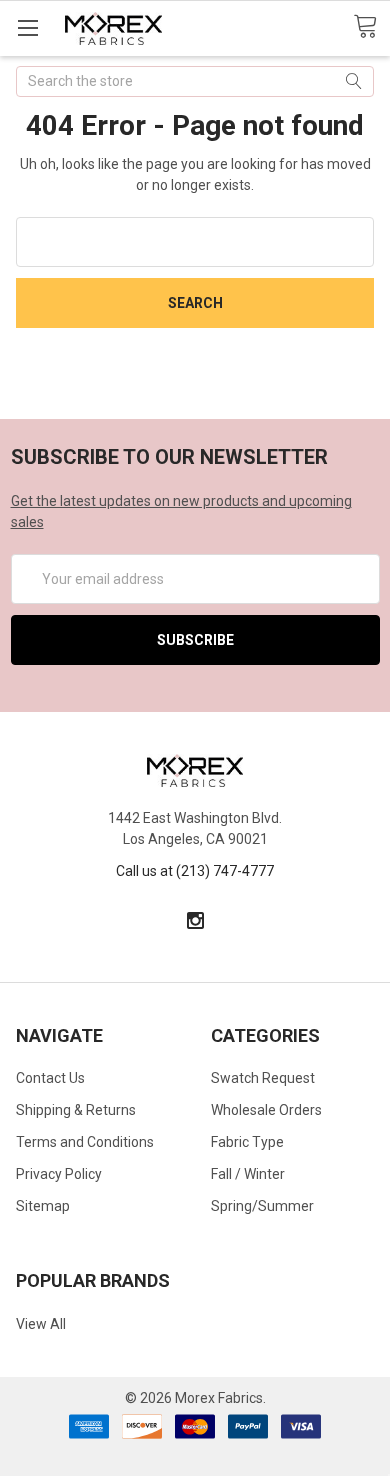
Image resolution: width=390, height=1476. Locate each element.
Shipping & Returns (76, 1110)
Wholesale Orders (266, 1110)
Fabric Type (247, 1142)
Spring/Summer (262, 1206)
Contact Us (50, 1078)
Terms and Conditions (85, 1142)
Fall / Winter (248, 1174)
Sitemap (43, 1206)
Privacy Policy (59, 1174)
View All (41, 1324)
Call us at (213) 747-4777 (195, 871)
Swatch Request (263, 1078)
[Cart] (371, 27)
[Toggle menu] (27, 27)
